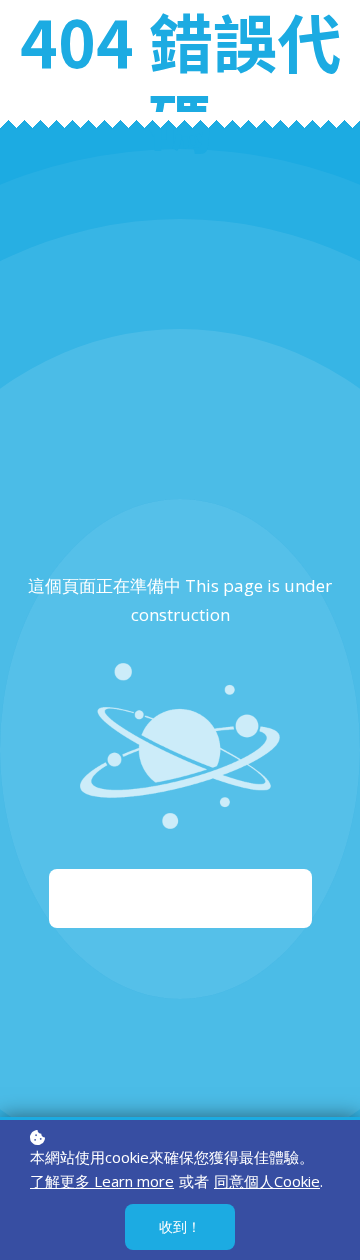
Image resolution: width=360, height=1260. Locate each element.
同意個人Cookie (267, 1181)
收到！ (180, 1226)
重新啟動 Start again (180, 898)
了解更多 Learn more (102, 1181)
